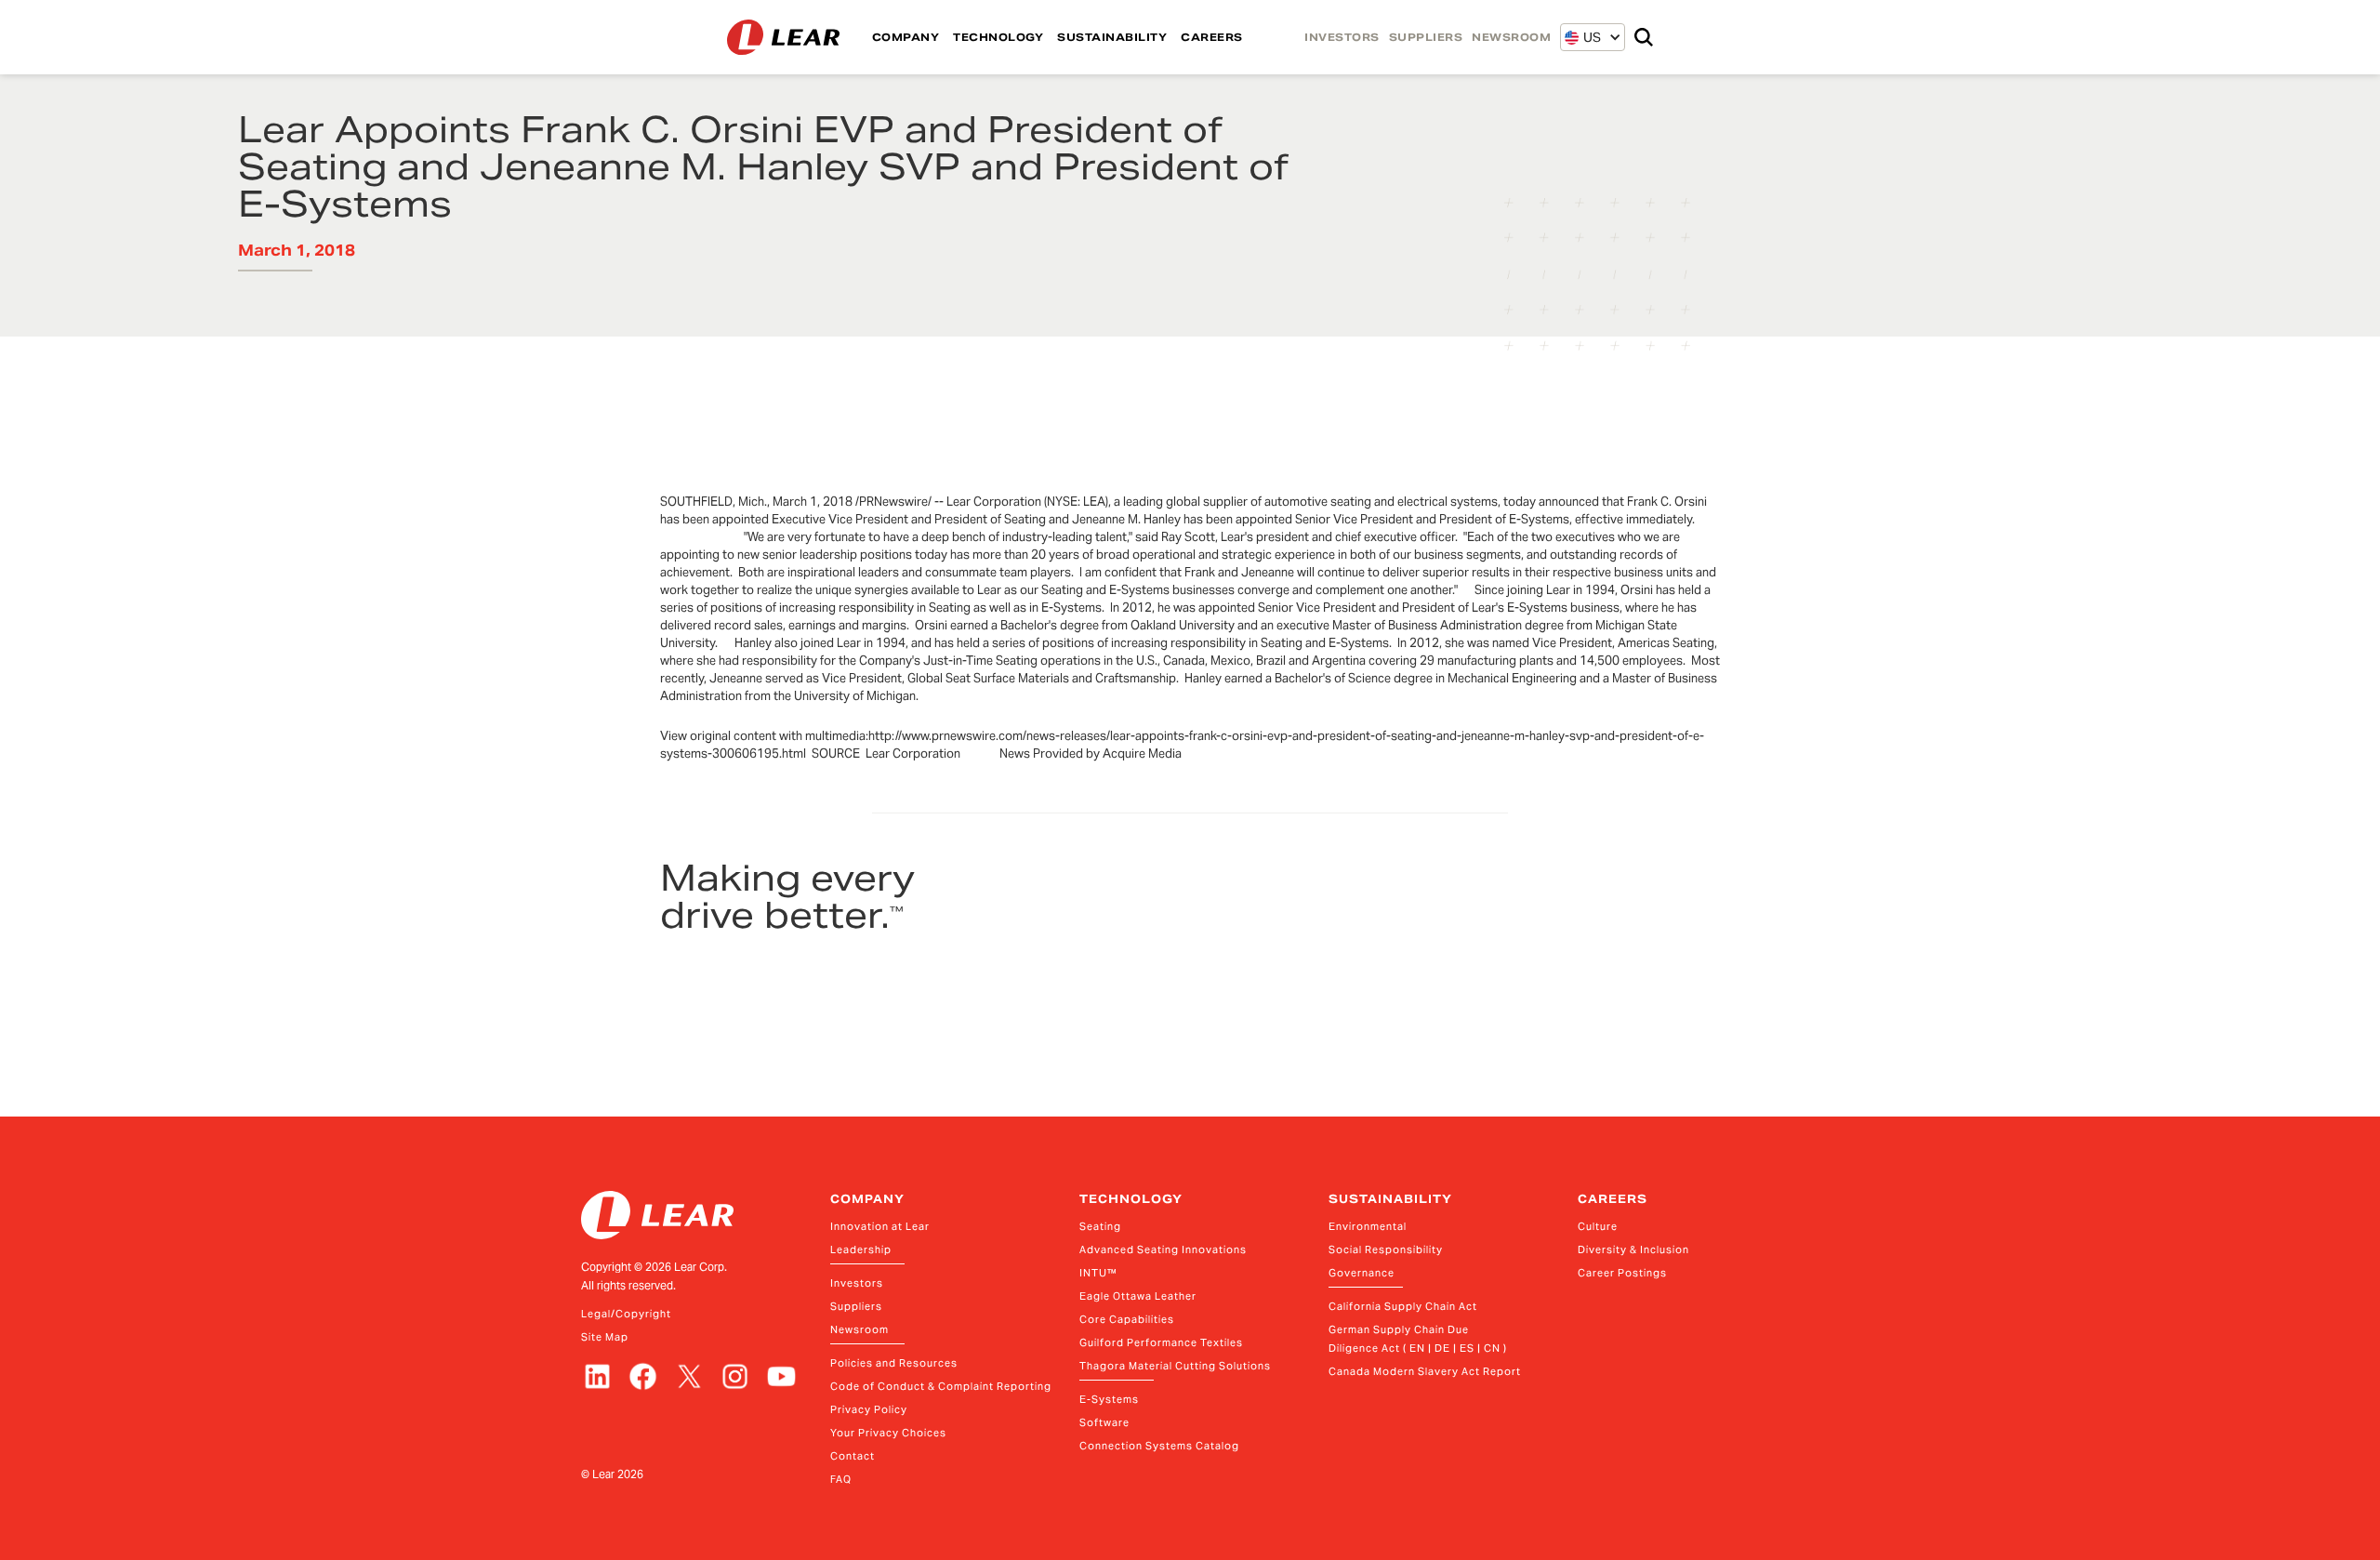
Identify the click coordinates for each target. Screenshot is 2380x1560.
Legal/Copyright (626, 1314)
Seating (1100, 1226)
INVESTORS (1342, 37)
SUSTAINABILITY (1112, 37)
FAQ (841, 1479)
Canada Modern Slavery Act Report (1425, 1371)
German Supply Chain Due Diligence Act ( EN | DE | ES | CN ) (1418, 1339)
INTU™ (1098, 1273)
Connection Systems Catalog (1159, 1446)
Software (1104, 1422)
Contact (853, 1456)
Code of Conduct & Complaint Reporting (941, 1386)
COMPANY (906, 37)
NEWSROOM (1511, 37)
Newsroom (859, 1329)
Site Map (605, 1337)
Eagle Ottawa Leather (1138, 1296)
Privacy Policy (869, 1409)
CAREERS (1212, 37)
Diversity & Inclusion (1633, 1249)
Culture (1598, 1226)
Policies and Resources (894, 1363)
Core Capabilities (1127, 1319)
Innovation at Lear (880, 1226)
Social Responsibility (1386, 1249)
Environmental (1368, 1226)
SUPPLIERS (1426, 37)
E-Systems (1109, 1399)
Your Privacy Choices (888, 1433)
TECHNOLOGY (998, 37)
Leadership (861, 1249)
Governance (1362, 1273)
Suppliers (856, 1306)
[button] (1583, 37)
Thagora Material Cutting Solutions (1175, 1366)
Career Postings (1622, 1273)
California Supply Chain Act (1403, 1306)
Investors (857, 1283)
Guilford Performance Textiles (1161, 1342)
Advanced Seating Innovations (1163, 1249)
